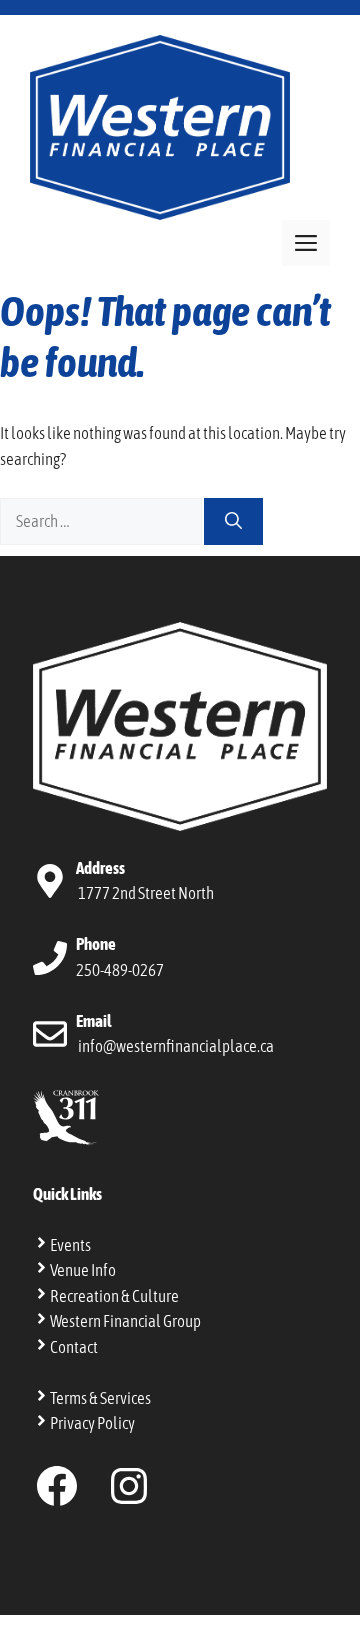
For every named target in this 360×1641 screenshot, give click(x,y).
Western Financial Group (125, 1321)
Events (70, 1245)
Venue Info (83, 1270)
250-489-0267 (120, 970)
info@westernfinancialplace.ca (176, 1046)
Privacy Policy (92, 1423)
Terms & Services (100, 1398)
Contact (74, 1347)
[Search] (233, 522)
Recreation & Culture (114, 1296)
